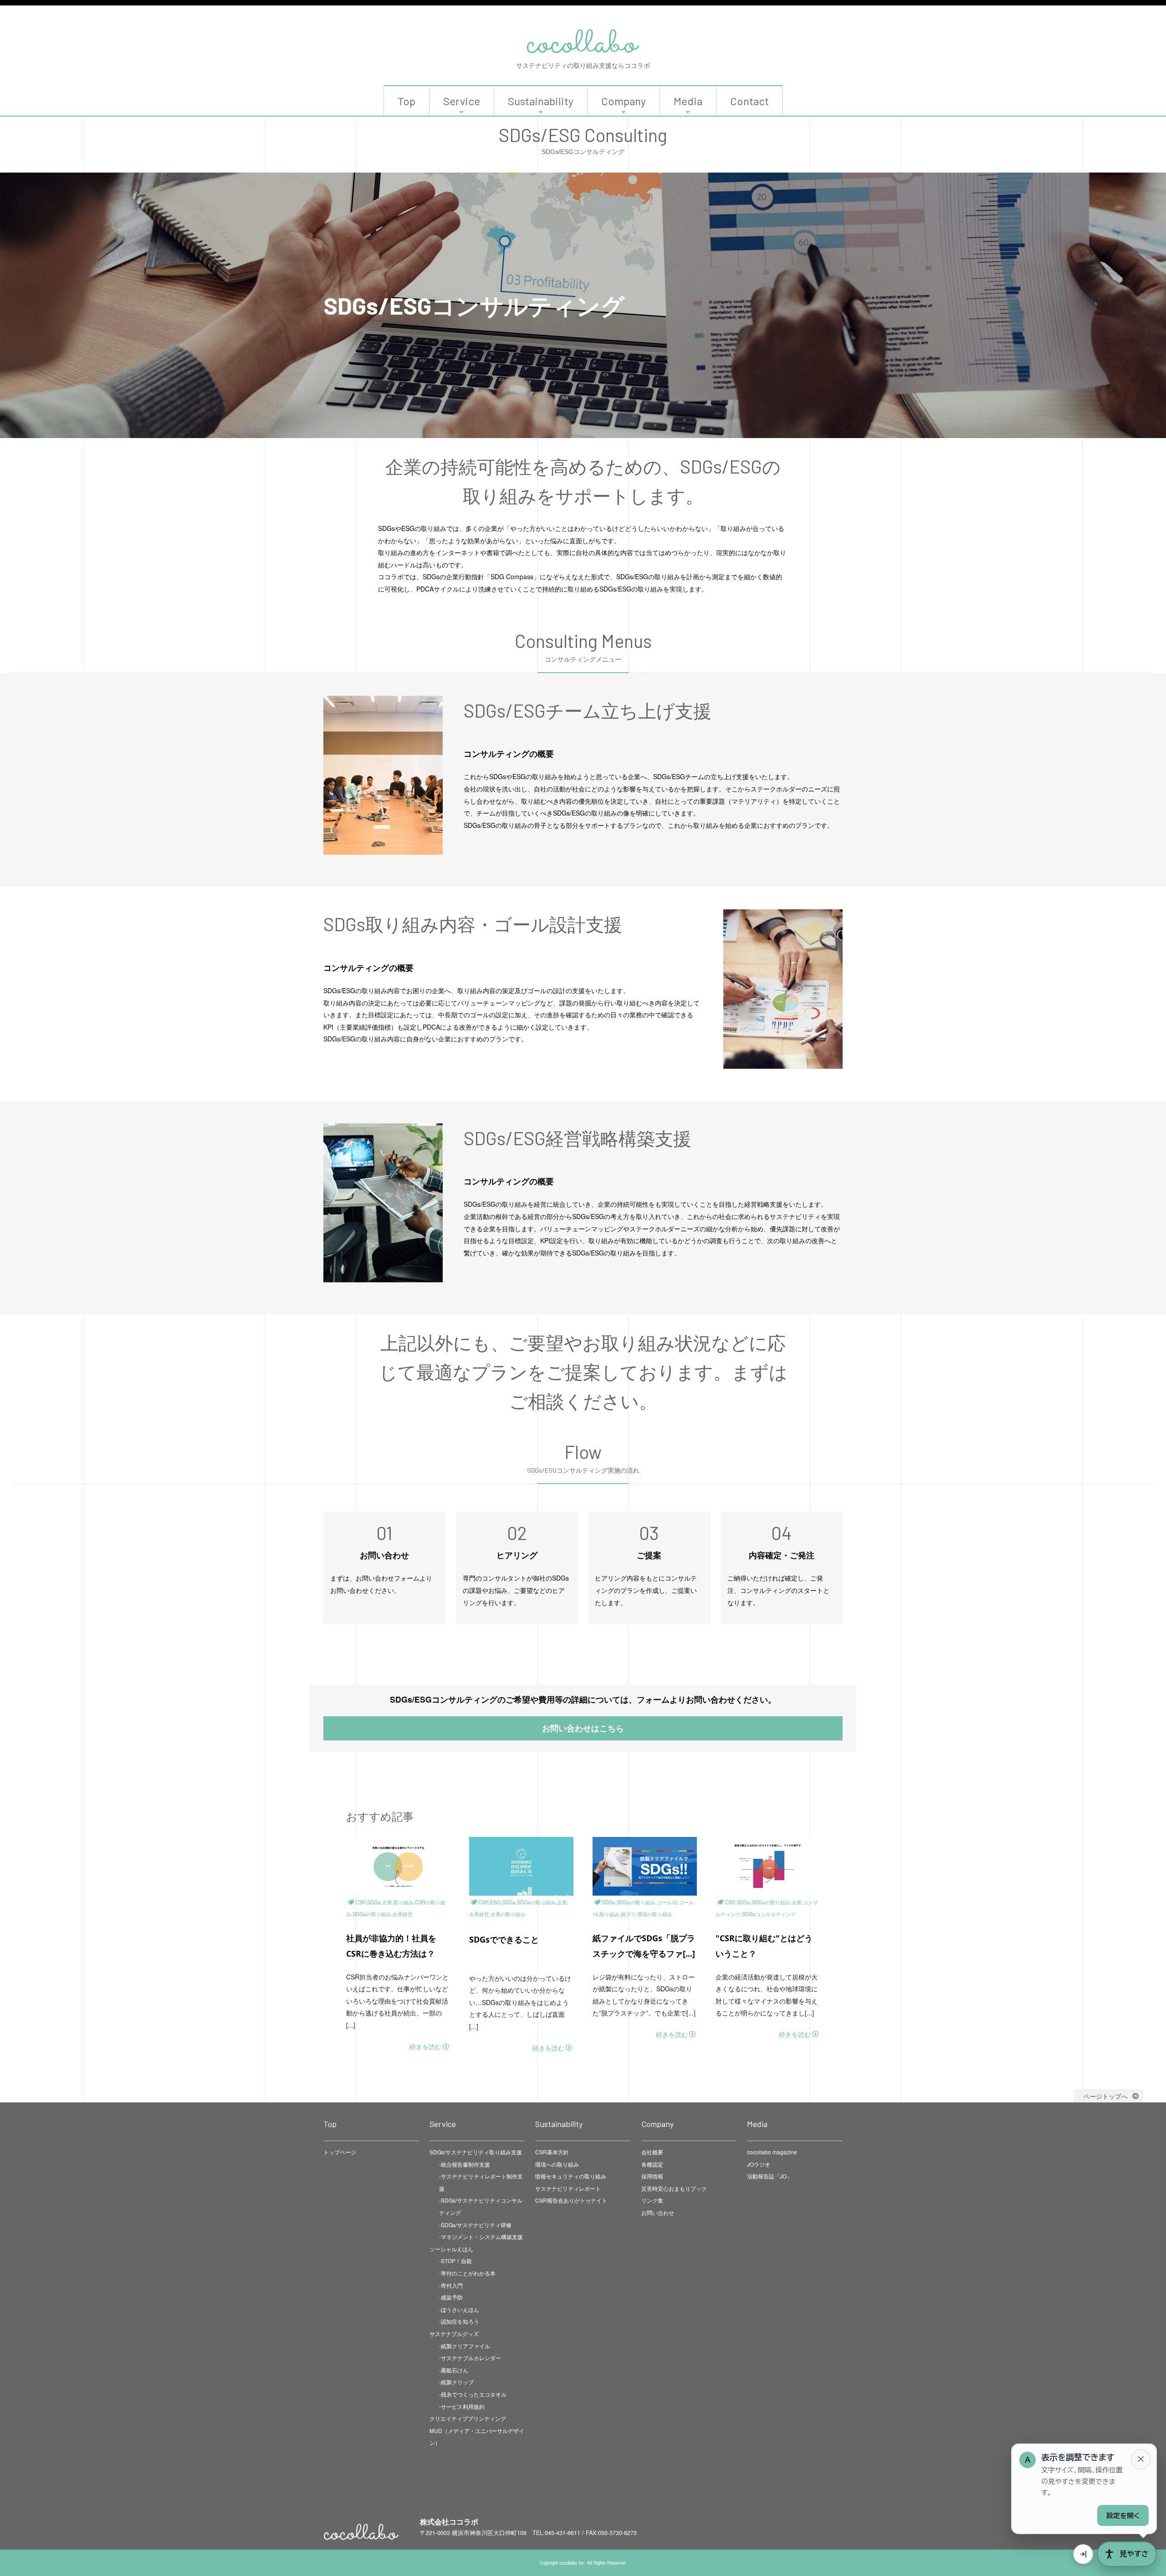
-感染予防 (451, 2297)
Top (407, 101)
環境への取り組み (557, 2164)
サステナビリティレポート (568, 2188)
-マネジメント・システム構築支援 (481, 2237)
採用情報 (652, 2176)
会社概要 (652, 2152)
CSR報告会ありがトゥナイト (571, 2200)
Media (688, 101)
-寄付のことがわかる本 (467, 2273)
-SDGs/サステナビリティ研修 (475, 2225)
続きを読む (425, 2046)
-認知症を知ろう (459, 2321)
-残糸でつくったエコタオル (473, 2394)
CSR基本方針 (552, 2152)
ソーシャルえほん (451, 2249)
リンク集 (652, 2200)
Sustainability (541, 101)
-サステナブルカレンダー (470, 2358)
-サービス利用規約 (462, 2406)
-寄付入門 (451, 2285)
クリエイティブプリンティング (468, 2418)
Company (624, 101)
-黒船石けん (454, 2370)
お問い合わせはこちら (583, 1728)
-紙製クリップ (456, 2382)
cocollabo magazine (772, 2152)
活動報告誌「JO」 (770, 2176)
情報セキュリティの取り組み (571, 2176)
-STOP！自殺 (455, 2261)
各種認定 (652, 2164)
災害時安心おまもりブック (674, 2188)
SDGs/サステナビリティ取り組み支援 (476, 2152)
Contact (749, 101)
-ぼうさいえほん (459, 2309)
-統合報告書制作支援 (465, 2164)
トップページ (340, 2152)
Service (462, 101)
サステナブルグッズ (454, 2334)
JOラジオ (759, 2164)
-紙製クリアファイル (465, 2346)
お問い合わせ (658, 2212)
